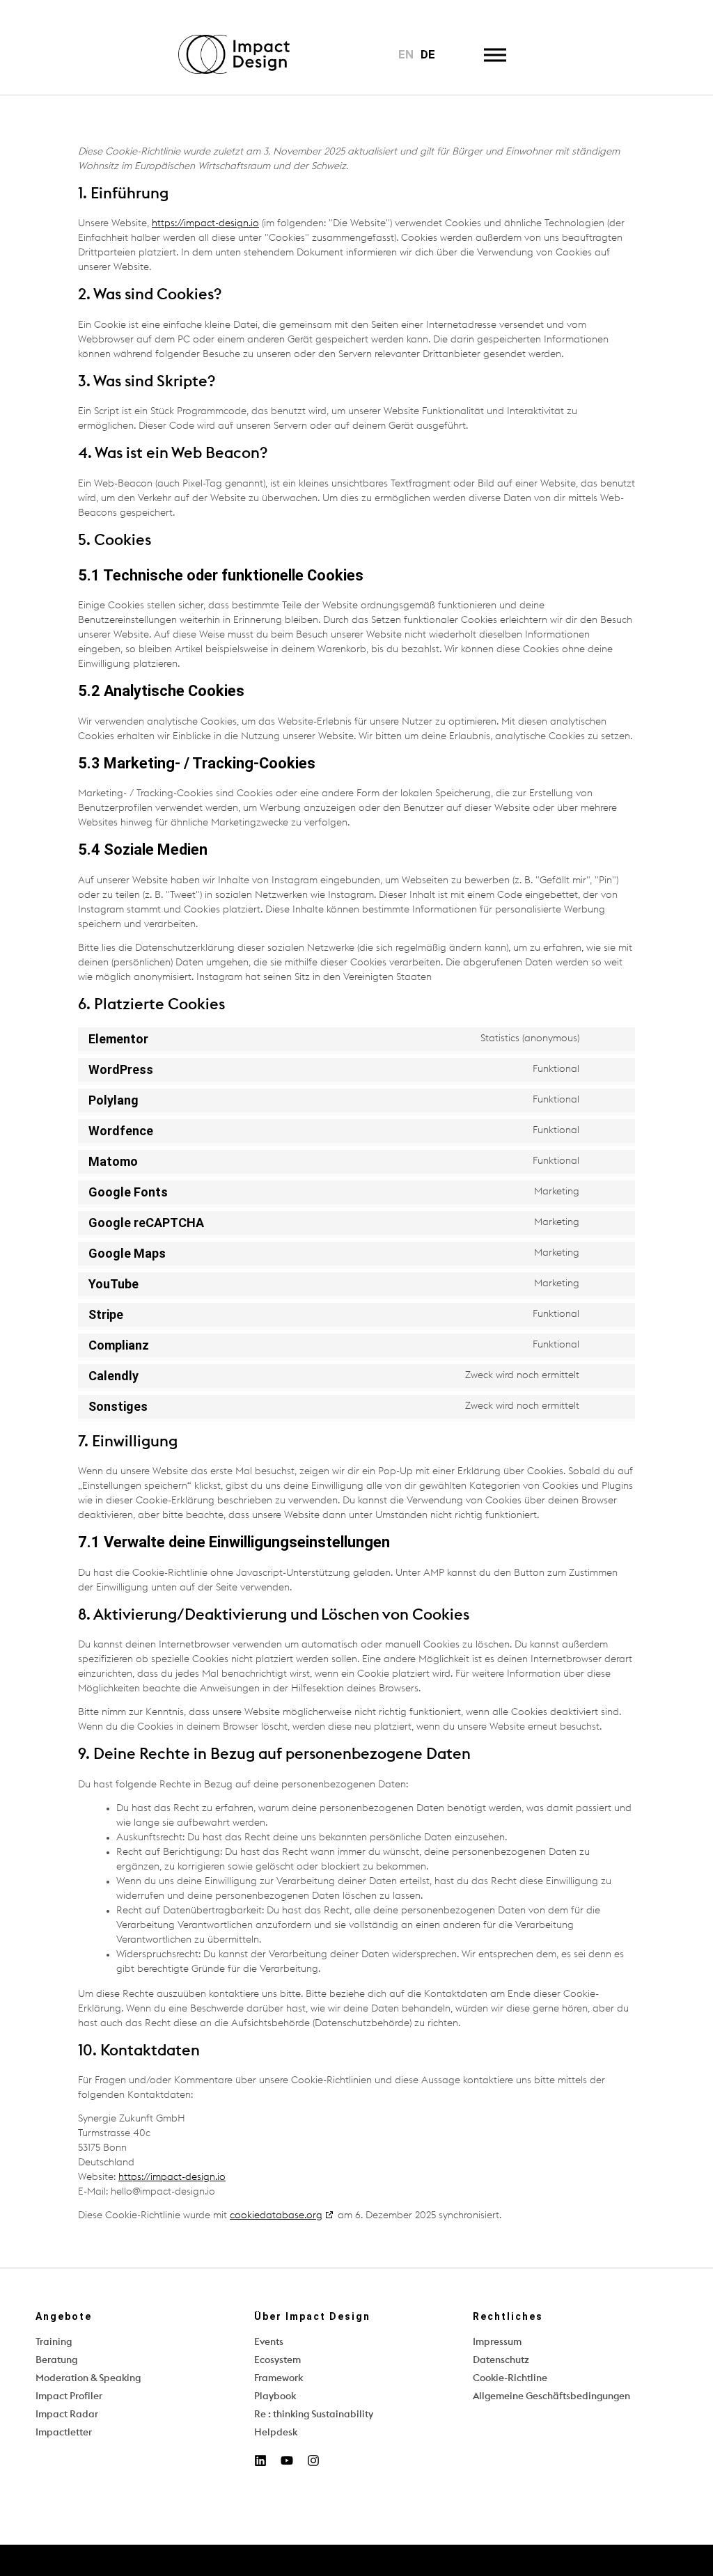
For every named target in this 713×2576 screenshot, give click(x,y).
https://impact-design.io (205, 223)
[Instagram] (313, 2460)
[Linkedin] (260, 2460)
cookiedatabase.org (276, 2215)
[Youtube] (287, 2460)
